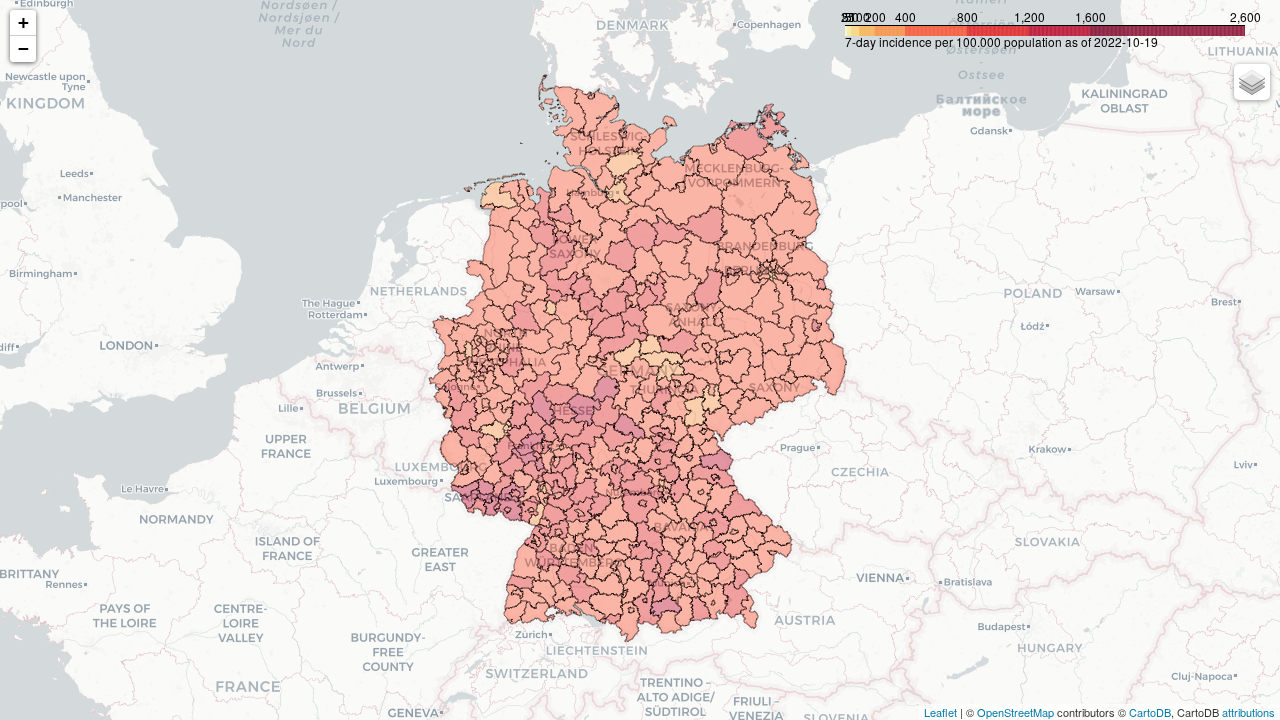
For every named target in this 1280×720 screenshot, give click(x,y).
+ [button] (23, 22)
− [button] (23, 48)
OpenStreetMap (1015, 712)
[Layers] (1252, 82)
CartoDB (1150, 712)
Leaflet (940, 712)
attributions (1248, 712)
